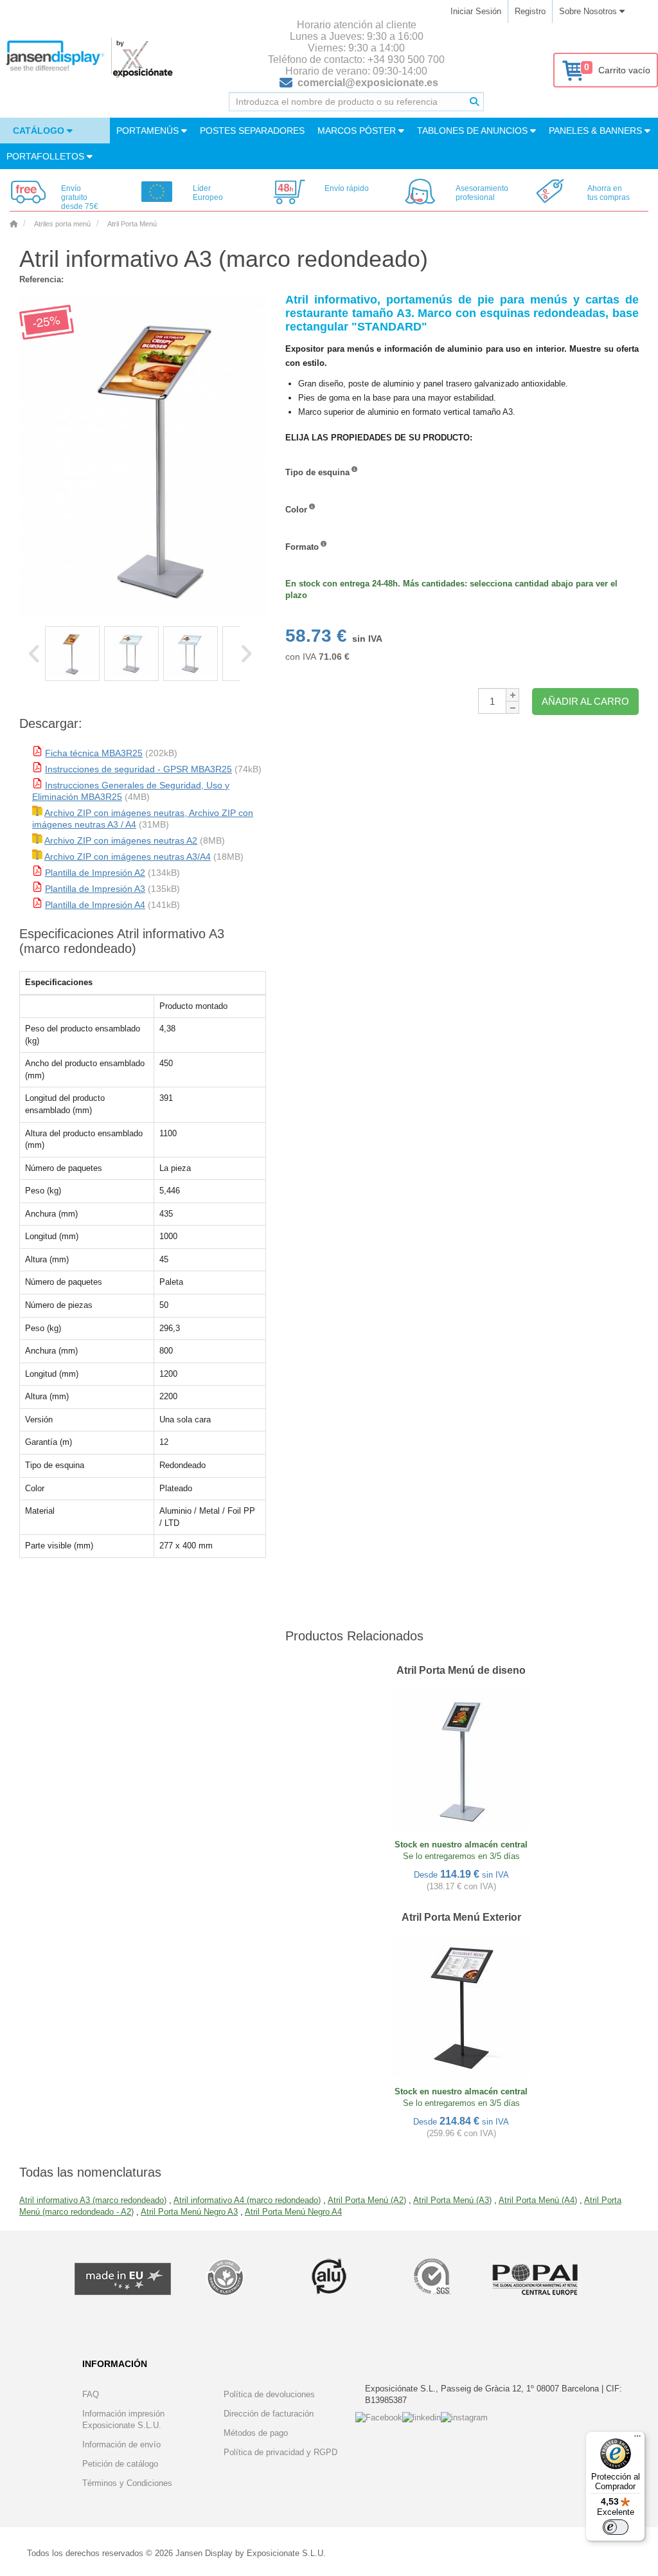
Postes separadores (252, 131)
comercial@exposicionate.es (368, 83)
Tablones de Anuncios (474, 131)
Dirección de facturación (269, 2414)
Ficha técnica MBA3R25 (94, 753)
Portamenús (149, 131)
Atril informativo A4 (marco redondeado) (247, 2200)
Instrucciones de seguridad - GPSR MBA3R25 (138, 769)
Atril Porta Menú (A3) (452, 2200)
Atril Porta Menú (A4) (538, 2200)
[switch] (616, 2527)
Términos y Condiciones (127, 2483)
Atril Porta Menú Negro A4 (293, 2212)
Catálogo (40, 131)
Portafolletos (47, 156)
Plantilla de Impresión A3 (95, 889)
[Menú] (637, 2439)
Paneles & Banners (597, 131)
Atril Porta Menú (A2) (367, 2200)
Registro (530, 11)
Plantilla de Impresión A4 (95, 905)
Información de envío (121, 2444)
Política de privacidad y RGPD (280, 2452)
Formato (302, 547)
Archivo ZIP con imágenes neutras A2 (121, 840)
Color (296, 510)
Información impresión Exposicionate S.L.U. (123, 2419)
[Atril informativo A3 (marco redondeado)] (72, 654)
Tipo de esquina (317, 472)
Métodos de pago (256, 2433)
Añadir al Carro (585, 701)
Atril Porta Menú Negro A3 (189, 2212)
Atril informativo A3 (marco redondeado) (93, 2200)
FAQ (91, 2394)
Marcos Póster (358, 131)
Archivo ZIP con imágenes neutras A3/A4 (128, 857)
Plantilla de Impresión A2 (95, 873)
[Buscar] (474, 102)
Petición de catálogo (120, 2464)
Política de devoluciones (269, 2394)
